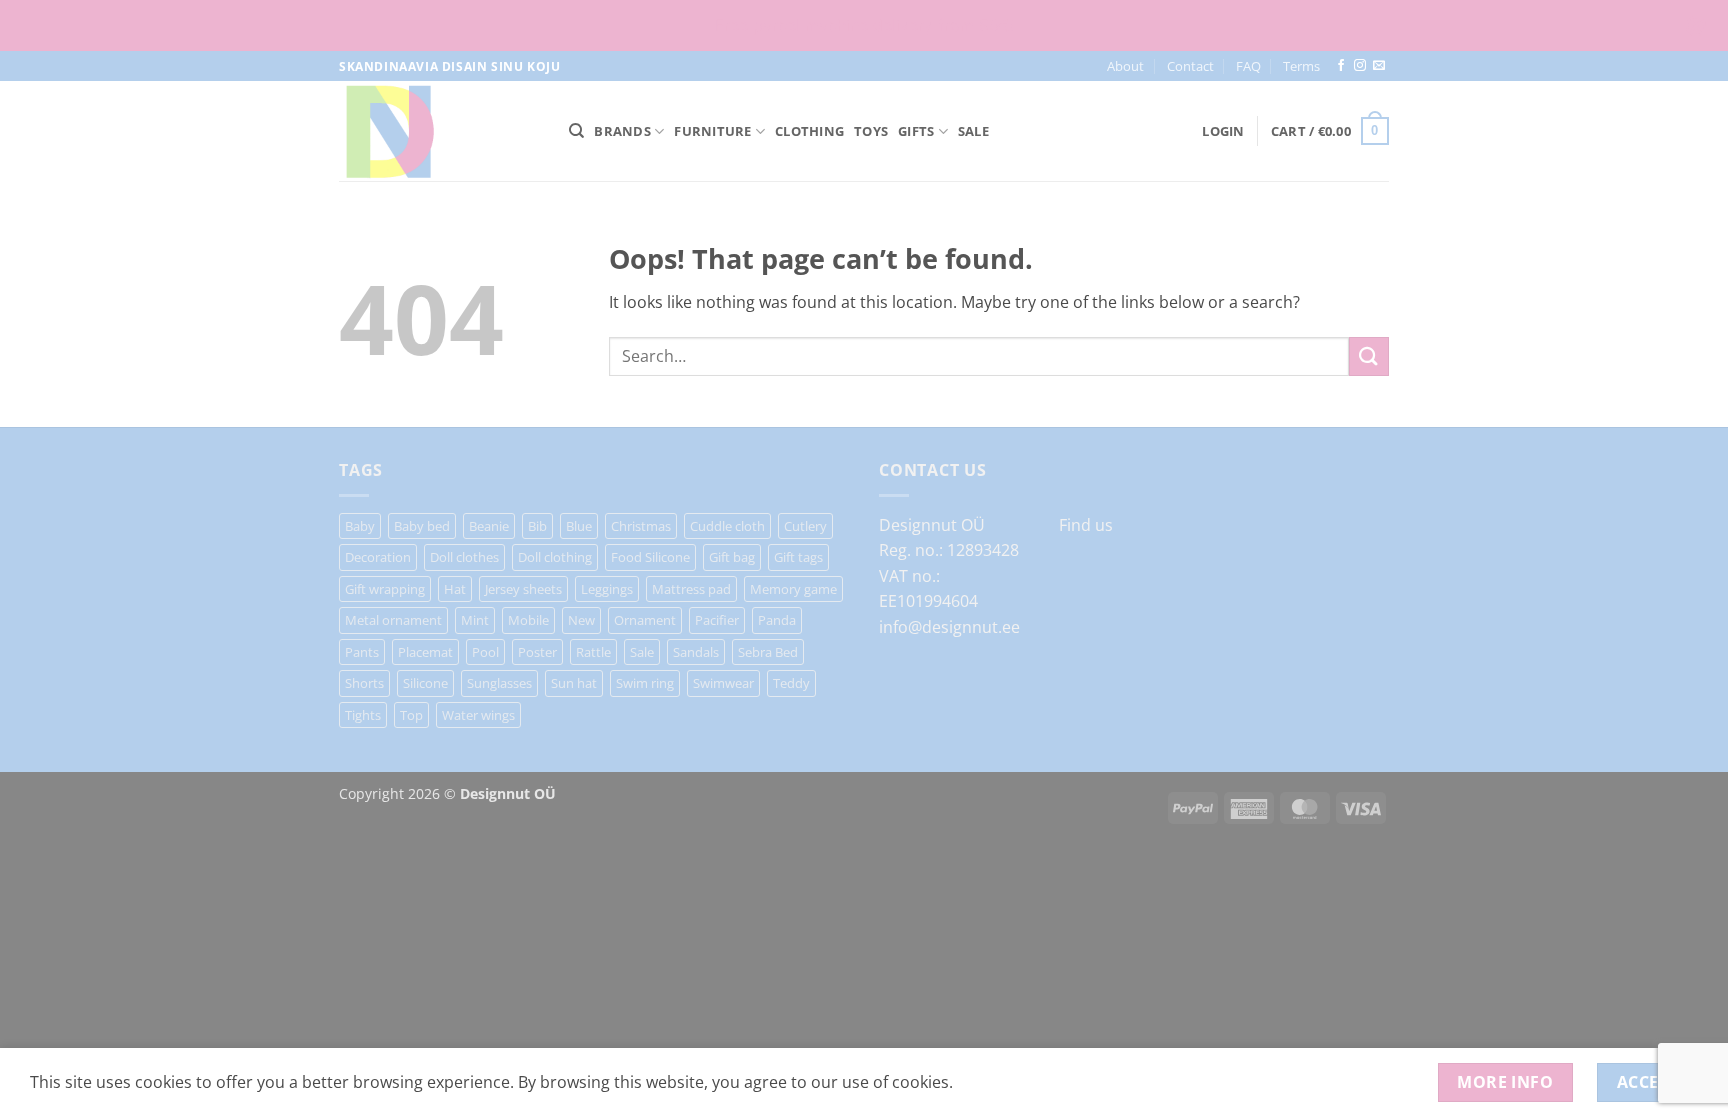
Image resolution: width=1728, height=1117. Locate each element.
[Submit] (1369, 356)
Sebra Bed (768, 652)
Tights (363, 715)
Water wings (478, 715)
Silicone (425, 683)
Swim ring (645, 683)
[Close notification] (1696, 26)
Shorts (364, 683)
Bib (537, 526)
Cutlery (805, 526)
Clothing (809, 131)
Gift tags (798, 557)
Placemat (425, 652)
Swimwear (723, 683)
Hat (455, 589)
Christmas (641, 526)
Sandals (696, 652)
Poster (537, 652)
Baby (360, 526)
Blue (579, 526)
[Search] (576, 131)
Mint (475, 620)
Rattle (593, 652)
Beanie (489, 526)
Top (411, 715)
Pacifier (717, 620)
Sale (973, 131)
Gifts (916, 131)
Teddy (791, 683)
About (1125, 66)
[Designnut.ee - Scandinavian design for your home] (439, 131)
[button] (1223, 131)
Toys (871, 131)
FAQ (1248, 66)
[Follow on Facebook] (1341, 66)
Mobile (528, 620)
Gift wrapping (385, 589)
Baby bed (422, 526)
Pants (362, 652)
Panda (777, 620)
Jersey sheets (523, 589)
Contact (1190, 66)
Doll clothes (464, 557)
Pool (485, 652)
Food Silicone (650, 557)
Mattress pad (691, 589)
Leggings (607, 589)
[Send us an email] (1379, 66)
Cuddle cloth (727, 526)
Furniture (712, 131)
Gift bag (732, 557)
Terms (1301, 66)
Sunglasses (499, 683)
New (581, 620)
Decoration (378, 557)
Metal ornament (393, 620)
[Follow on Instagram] (1360, 66)
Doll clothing (555, 557)
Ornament (645, 620)
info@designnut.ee (949, 627)
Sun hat (574, 683)
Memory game (793, 589)
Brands (622, 131)
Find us (1086, 525)
